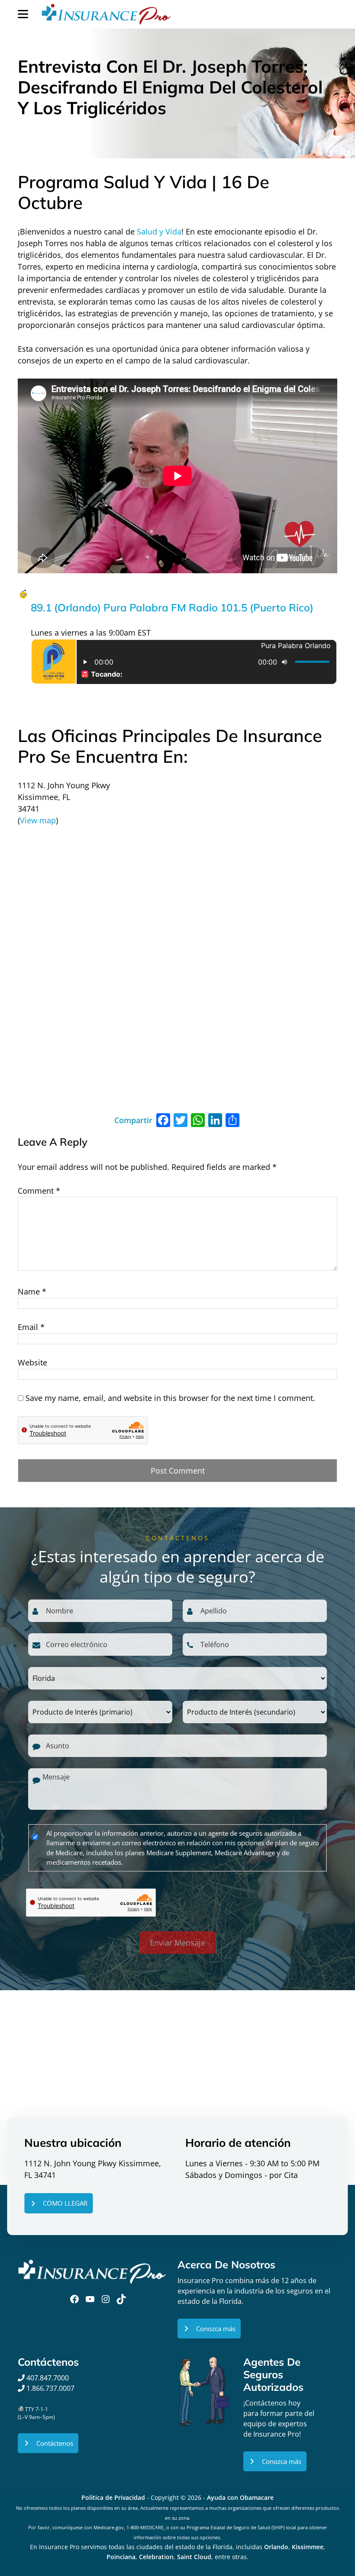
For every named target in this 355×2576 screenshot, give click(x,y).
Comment (39, 1191)
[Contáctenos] (48, 2443)
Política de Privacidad (113, 2497)
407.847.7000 (47, 2378)
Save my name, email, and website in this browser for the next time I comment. (170, 1398)
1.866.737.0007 (50, 2388)
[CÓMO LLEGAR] (58, 2203)
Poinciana (121, 2557)
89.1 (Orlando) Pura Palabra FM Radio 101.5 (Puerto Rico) (172, 607)
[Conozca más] (209, 2329)
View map (38, 820)
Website (32, 1362)
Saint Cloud (194, 2557)
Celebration (156, 2557)
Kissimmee (308, 2547)
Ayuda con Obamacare (240, 2497)
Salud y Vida (159, 231)
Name (32, 1291)
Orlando (276, 2547)
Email (31, 1327)
